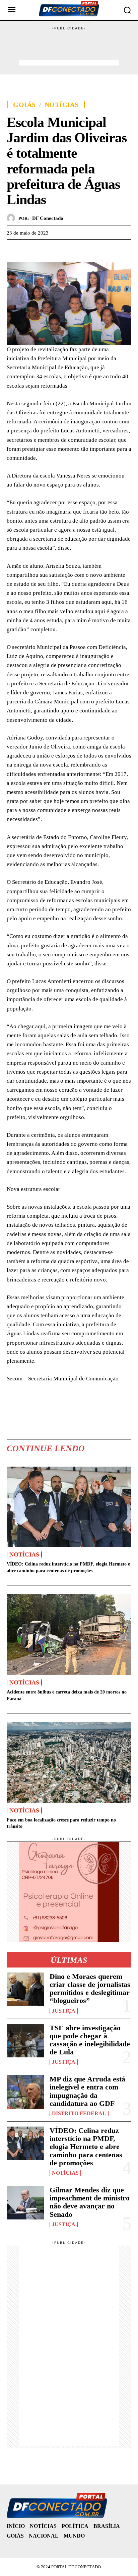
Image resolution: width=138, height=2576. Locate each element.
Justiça (64, 2011)
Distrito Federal (79, 2114)
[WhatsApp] (44, 250)
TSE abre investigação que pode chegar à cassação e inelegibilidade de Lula (90, 2040)
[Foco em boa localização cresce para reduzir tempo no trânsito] (69, 1763)
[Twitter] (29, 250)
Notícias (62, 105)
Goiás (24, 105)
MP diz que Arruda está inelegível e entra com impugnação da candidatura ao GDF (87, 2091)
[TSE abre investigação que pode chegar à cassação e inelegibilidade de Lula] (25, 2041)
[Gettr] (75, 250)
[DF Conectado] (13, 218)
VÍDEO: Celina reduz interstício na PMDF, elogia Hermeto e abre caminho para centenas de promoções (86, 2147)
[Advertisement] (69, 48)
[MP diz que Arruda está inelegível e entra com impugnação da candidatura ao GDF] (25, 2092)
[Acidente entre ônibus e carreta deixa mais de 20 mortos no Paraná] (69, 1635)
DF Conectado (48, 218)
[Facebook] (13, 250)
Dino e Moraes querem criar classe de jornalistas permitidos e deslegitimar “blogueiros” (90, 1989)
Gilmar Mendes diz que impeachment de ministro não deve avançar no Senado (90, 2202)
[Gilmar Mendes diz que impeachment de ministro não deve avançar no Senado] (25, 2203)
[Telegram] (60, 250)
